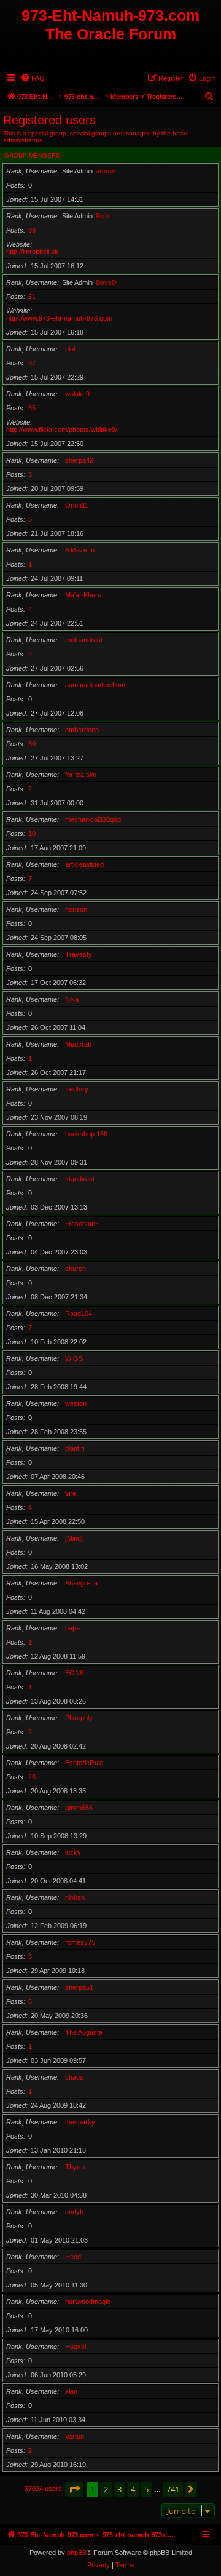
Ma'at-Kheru (83, 595)
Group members (32, 155)
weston (76, 1403)
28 (32, 1777)
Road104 (79, 1314)
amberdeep (82, 730)
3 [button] (119, 2489)
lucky (73, 1852)
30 (32, 744)
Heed (73, 2257)
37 (32, 363)
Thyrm (75, 2167)
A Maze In (80, 550)
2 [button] (106, 2489)
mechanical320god (93, 819)
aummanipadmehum (95, 685)
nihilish (75, 1897)
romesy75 (80, 1942)
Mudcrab (78, 1044)
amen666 (79, 1808)
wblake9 (77, 394)
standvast (80, 1179)
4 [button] (133, 2489)
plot (70, 349)
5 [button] (146, 2489)
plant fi (75, 1448)
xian (71, 2391)
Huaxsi (76, 2347)
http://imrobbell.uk (32, 252)
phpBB (77, 2553)
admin (106, 171)
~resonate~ (82, 1224)
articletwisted (84, 864)
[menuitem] (33, 78)
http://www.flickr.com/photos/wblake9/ (62, 429)
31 (32, 297)
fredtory (77, 1089)
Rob (103, 216)
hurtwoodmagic (88, 2302)
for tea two (81, 775)
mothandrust (84, 640)
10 (32, 834)
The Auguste (84, 2032)
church (76, 1269)
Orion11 (77, 505)
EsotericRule (84, 1763)
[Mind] (74, 1538)
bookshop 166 (86, 1134)
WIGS (74, 1358)
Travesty (79, 954)
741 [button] (173, 2489)
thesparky (80, 2122)
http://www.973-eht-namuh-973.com (59, 318)
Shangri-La (81, 1583)
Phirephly (79, 1718)
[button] (74, 2489)
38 (32, 230)
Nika (72, 999)
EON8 (74, 1673)
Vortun (75, 2436)
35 (32, 408)
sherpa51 (79, 1987)
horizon (76, 909)
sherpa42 (79, 460)
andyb (74, 2212)
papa (72, 1628)
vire (71, 1493)
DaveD (106, 282)
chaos (74, 2077)
